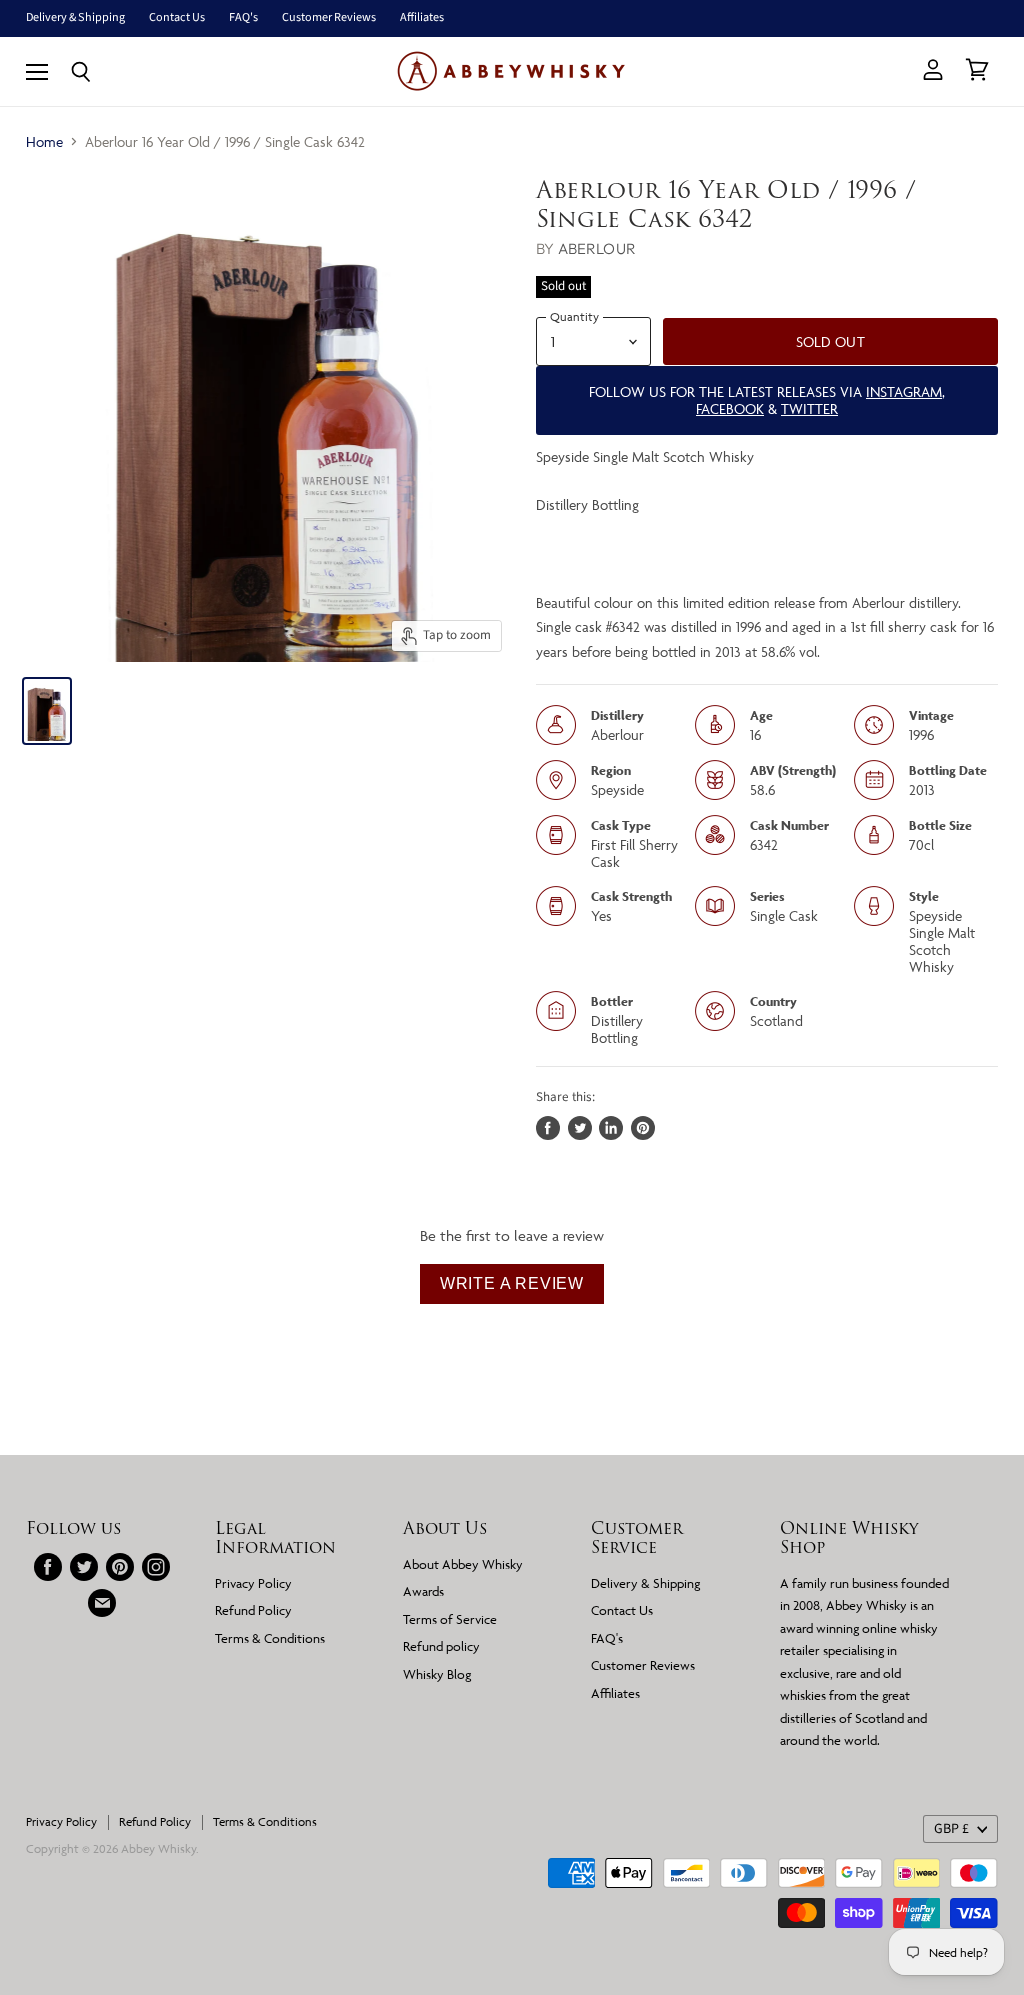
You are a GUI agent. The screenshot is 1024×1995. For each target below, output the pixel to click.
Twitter (809, 408)
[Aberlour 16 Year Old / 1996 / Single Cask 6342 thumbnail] (47, 711)
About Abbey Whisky (463, 1564)
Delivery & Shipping (75, 18)
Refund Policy (253, 1610)
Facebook (730, 408)
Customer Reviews (329, 18)
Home (44, 141)
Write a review (512, 1283)
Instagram (904, 391)
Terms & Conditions (270, 1638)
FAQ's (243, 18)
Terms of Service (450, 1619)
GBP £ (951, 1829)
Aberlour (597, 248)
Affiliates (422, 18)
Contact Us (177, 18)
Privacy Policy (253, 1583)
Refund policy (441, 1646)
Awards (423, 1591)
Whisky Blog (437, 1674)
